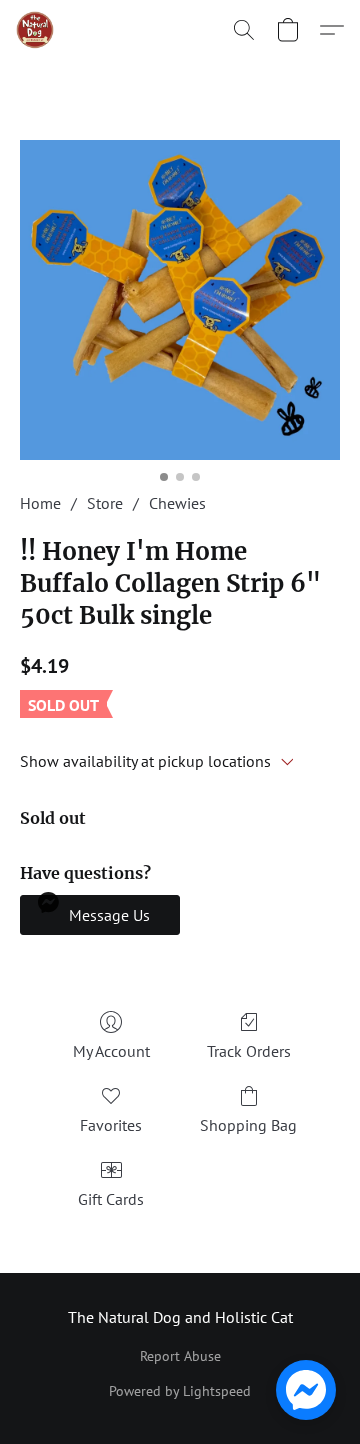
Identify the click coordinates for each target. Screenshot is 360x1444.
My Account (111, 1051)
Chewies (177, 503)
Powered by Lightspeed (180, 1391)
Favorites (111, 1125)
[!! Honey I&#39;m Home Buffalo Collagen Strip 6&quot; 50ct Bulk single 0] (180, 300)
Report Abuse (180, 1356)
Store (105, 503)
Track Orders (249, 1051)
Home (40, 503)
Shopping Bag (248, 1125)
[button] (36, 30)
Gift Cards (111, 1199)
